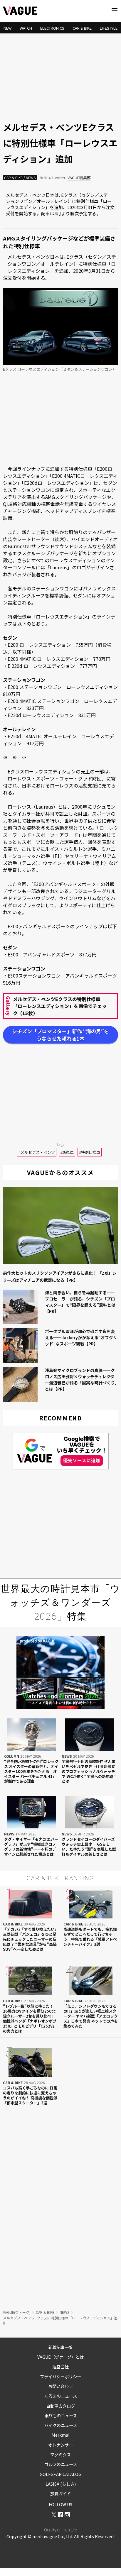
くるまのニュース (61, 2396)
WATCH (26, 28)
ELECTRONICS (52, 28)
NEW (7, 28)
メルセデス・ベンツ (37, 1152)
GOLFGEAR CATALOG (60, 2474)
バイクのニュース (61, 2425)
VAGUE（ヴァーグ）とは (60, 2357)
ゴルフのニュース (61, 2464)
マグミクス (60, 2454)
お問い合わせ (60, 2386)
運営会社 (60, 2366)
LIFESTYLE (109, 28)
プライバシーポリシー (60, 2376)
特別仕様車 (90, 1152)
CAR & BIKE (82, 28)
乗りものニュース (61, 2415)
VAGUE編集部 (79, 178)
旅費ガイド (60, 2493)
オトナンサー (60, 2445)
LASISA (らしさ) (61, 2484)
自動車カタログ (60, 2406)
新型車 (67, 1152)
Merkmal (60, 2435)
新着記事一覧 (60, 2347)
